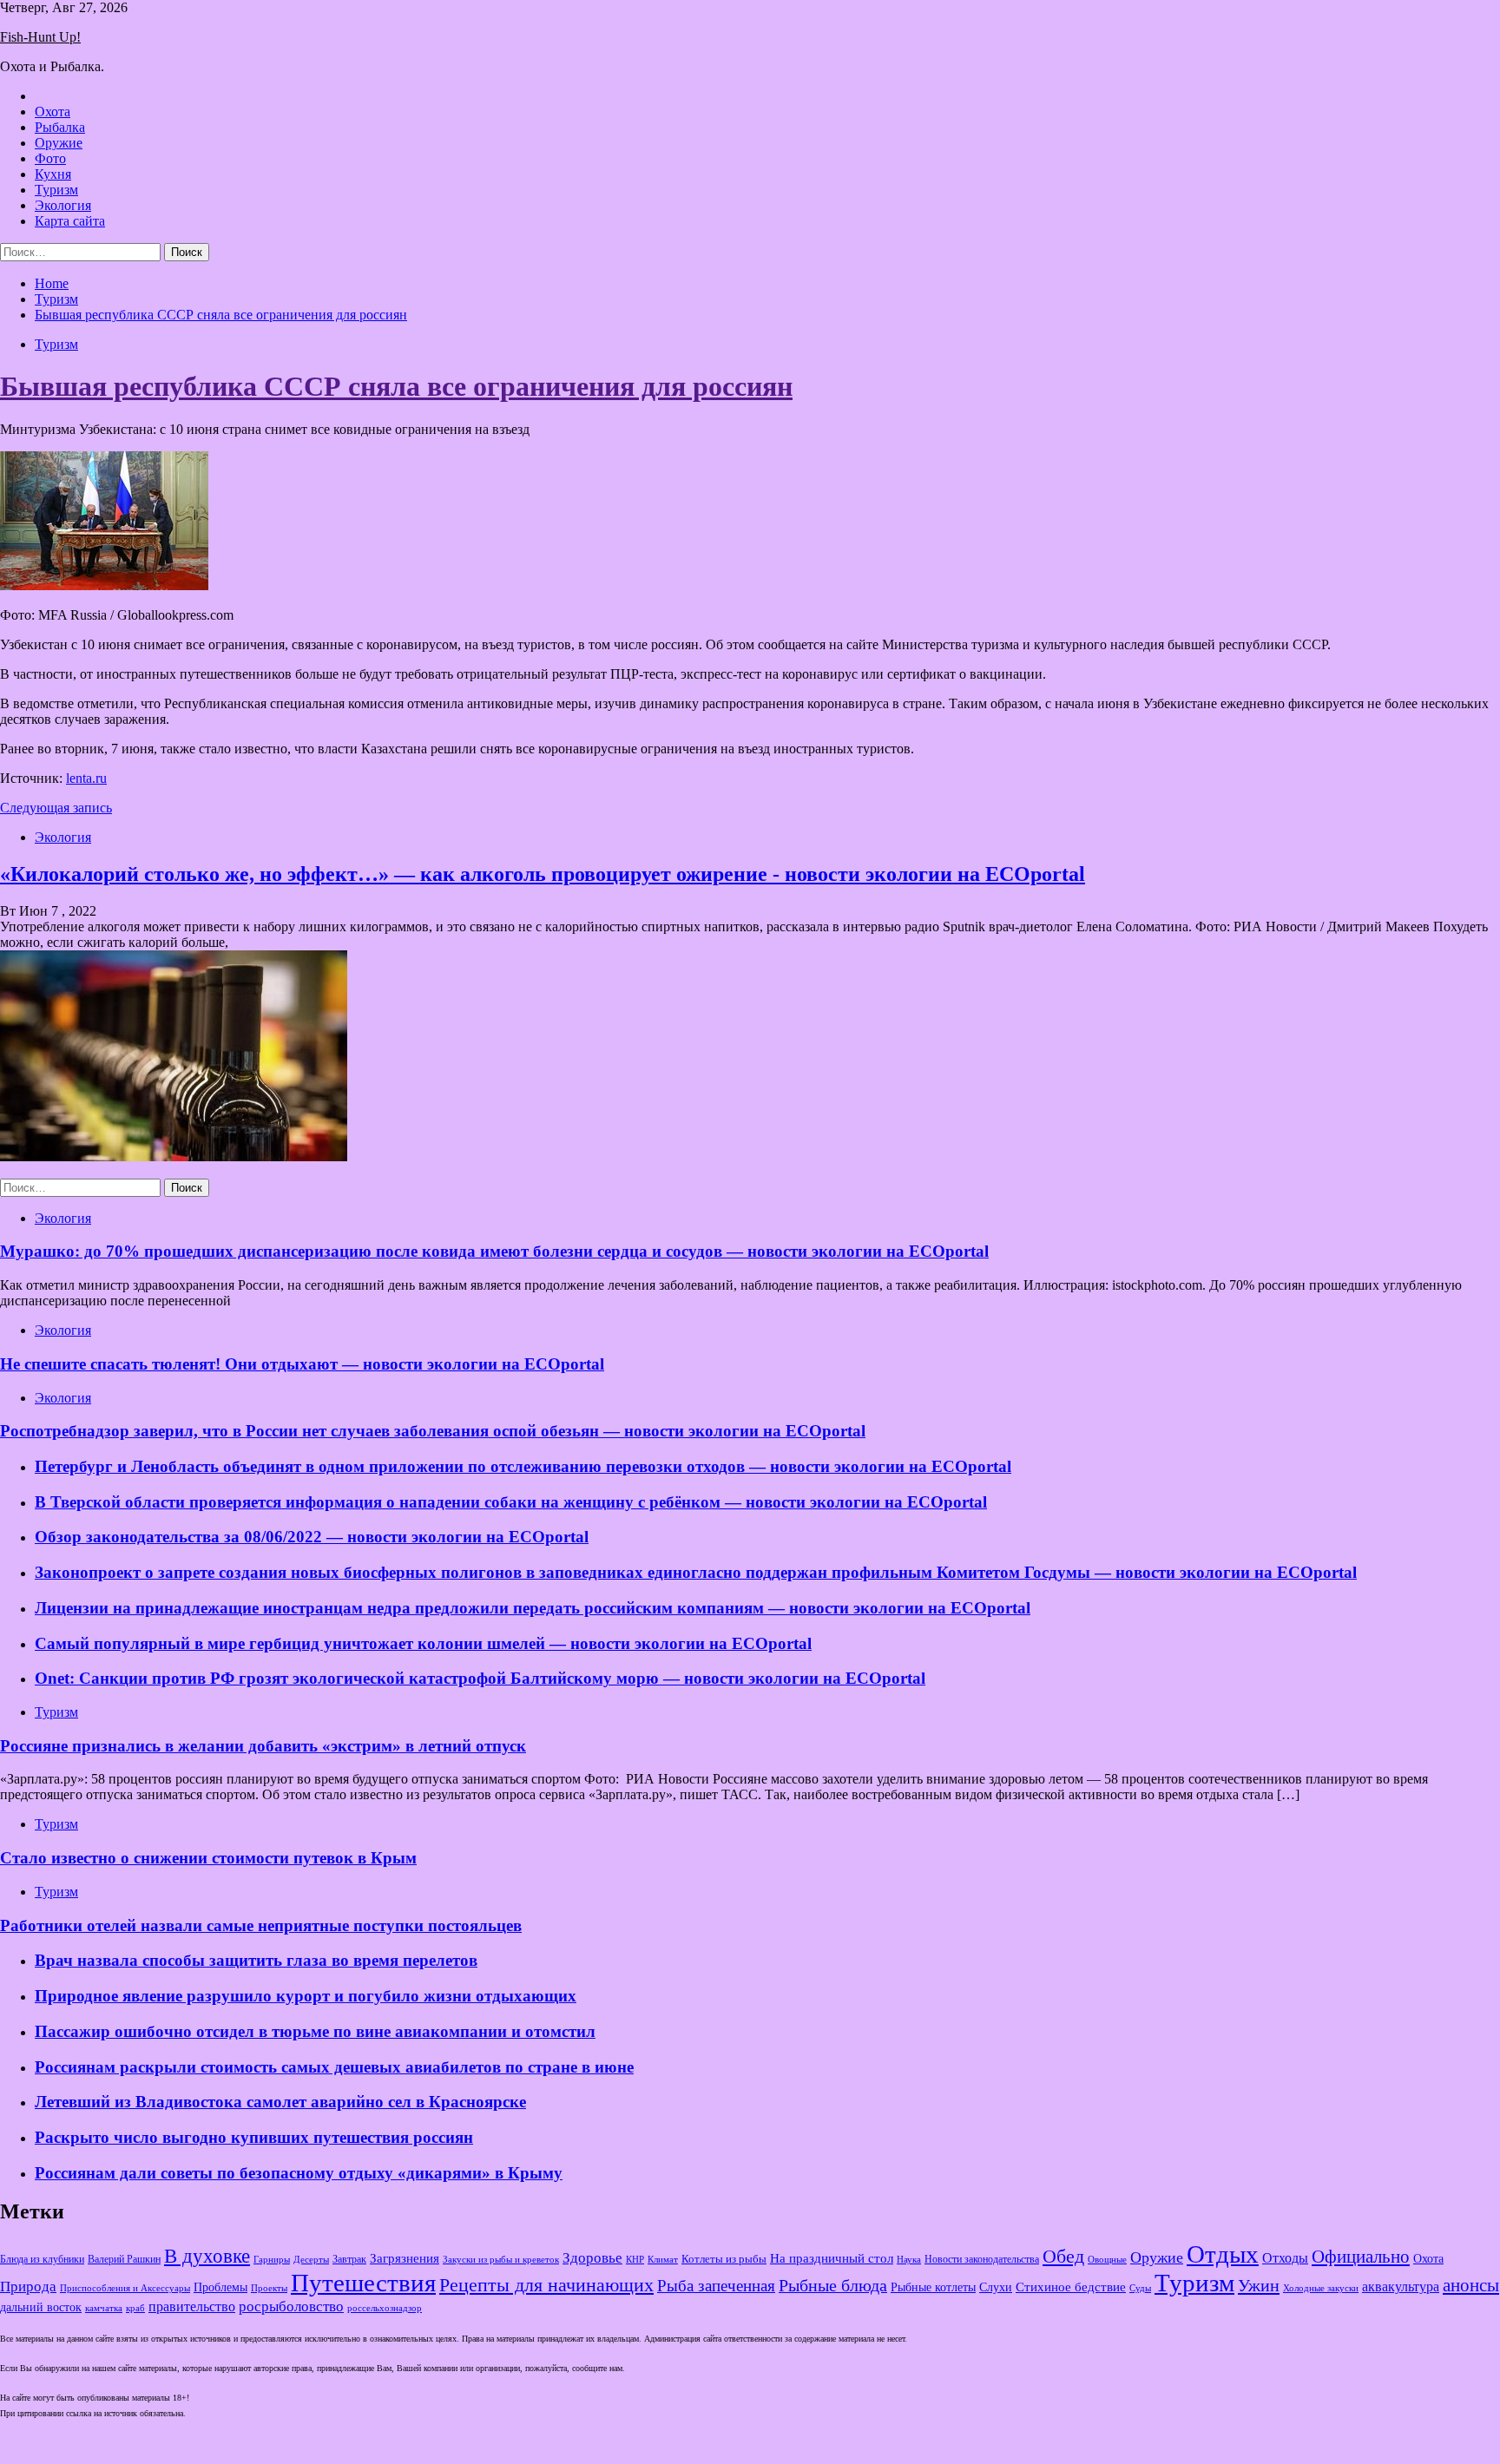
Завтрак (349, 2259)
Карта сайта (70, 221)
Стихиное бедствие (1071, 2287)
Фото (50, 158)
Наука (909, 2259)
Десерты (311, 2259)
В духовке (207, 2256)
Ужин (1259, 2285)
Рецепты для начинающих (546, 2285)
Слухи (996, 2287)
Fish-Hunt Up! (40, 37)
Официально (1361, 2257)
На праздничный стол (832, 2258)
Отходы (1285, 2258)
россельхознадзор (385, 2308)
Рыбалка (60, 127)
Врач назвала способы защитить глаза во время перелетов (256, 1960)
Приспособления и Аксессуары (125, 2288)
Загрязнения (405, 2258)
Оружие (59, 143)
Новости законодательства (982, 2259)
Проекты (269, 2288)
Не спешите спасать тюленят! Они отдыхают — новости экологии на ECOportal (302, 1364)
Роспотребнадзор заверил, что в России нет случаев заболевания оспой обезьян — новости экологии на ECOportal (433, 1431)
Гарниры (272, 2260)
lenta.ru (86, 778)
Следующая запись (56, 808)
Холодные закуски (1321, 2288)
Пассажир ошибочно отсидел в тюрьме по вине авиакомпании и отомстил (315, 2031)
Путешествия (363, 2283)
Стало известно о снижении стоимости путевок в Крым (208, 1858)
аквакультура (1401, 2287)
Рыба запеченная (716, 2286)
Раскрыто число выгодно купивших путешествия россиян (254, 2137)
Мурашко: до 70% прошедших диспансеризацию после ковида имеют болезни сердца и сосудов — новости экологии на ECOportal (494, 1251)
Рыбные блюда (833, 2285)
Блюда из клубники (42, 2259)
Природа (28, 2287)
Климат (663, 2259)
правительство (192, 2307)
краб (135, 2308)
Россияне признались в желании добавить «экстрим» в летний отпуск (263, 1746)
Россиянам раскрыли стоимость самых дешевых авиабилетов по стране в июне (334, 2067)
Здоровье (592, 2258)
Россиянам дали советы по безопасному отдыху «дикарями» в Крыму (299, 2173)
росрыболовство (291, 2306)
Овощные (1107, 2260)
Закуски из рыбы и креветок (501, 2260)
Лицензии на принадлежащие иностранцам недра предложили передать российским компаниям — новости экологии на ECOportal (533, 1608)
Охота (53, 112)
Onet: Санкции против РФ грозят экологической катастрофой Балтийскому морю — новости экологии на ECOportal (480, 1678)
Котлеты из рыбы (724, 2259)
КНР (635, 2260)
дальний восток (41, 2307)
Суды (1140, 2288)
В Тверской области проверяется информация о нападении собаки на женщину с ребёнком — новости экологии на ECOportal (511, 1502)
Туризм (56, 190)
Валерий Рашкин (124, 2259)
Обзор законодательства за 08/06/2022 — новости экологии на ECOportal (312, 1537)
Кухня (53, 174)
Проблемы (220, 2287)
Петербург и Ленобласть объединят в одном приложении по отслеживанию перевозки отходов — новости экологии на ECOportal (523, 1466)
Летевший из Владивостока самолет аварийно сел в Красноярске (280, 2102)
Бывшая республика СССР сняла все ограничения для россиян (396, 386)
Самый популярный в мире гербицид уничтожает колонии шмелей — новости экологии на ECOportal (423, 1643)
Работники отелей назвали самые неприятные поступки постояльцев (261, 1925)
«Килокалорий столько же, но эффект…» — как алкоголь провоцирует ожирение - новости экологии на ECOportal (543, 874)
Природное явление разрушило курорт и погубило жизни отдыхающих (306, 1996)
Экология (63, 205)
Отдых (1223, 2254)
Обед (1063, 2256)
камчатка (104, 2308)
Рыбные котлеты (933, 2287)
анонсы (1471, 2285)
